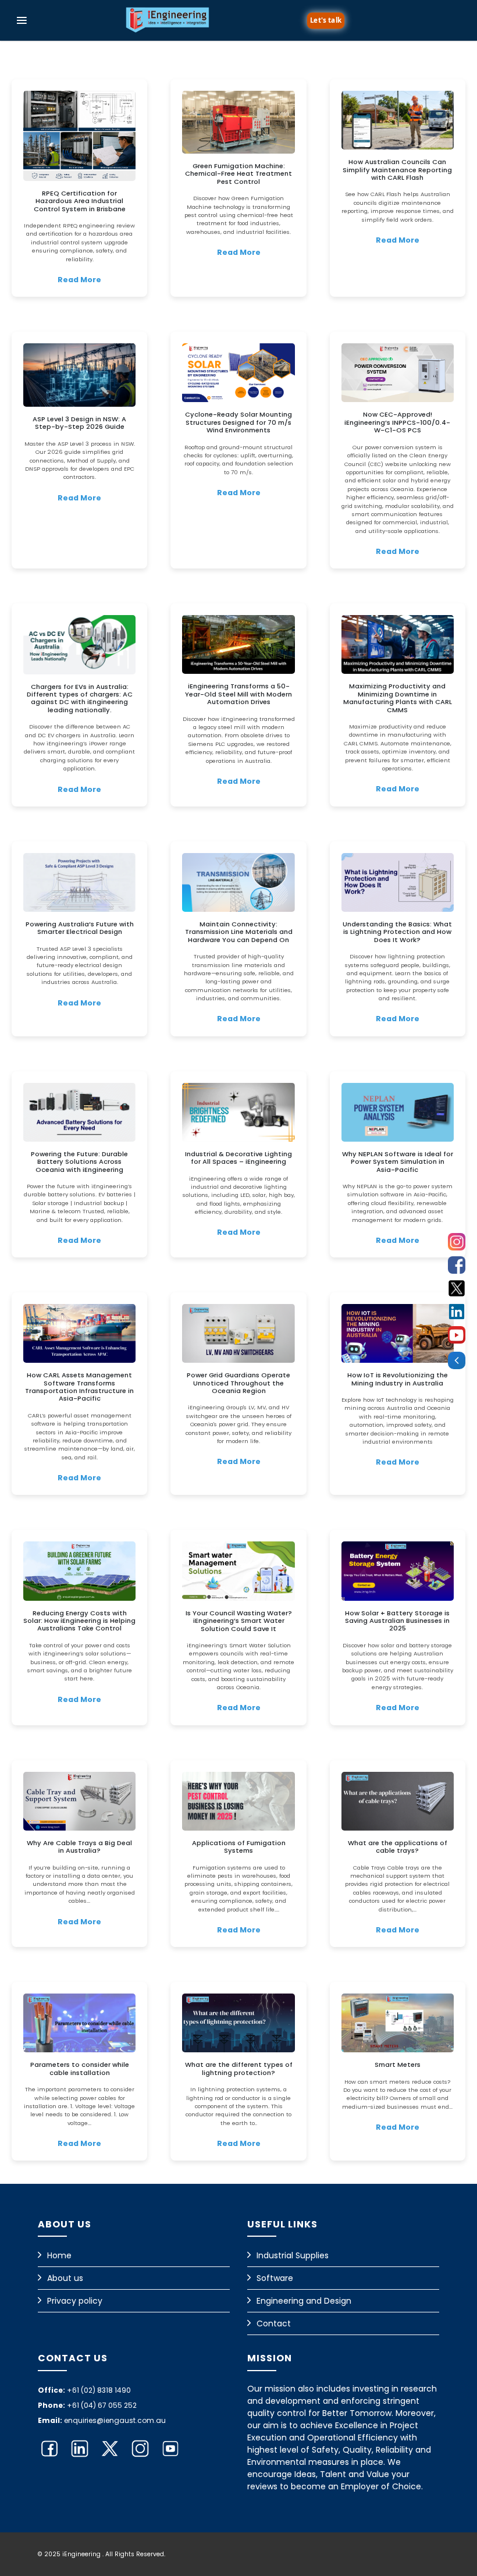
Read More (79, 280)
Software (275, 2278)
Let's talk (325, 19)
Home (59, 2255)
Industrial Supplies (293, 2255)
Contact (274, 2323)
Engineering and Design (304, 2301)
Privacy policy (75, 2301)
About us (65, 2278)
